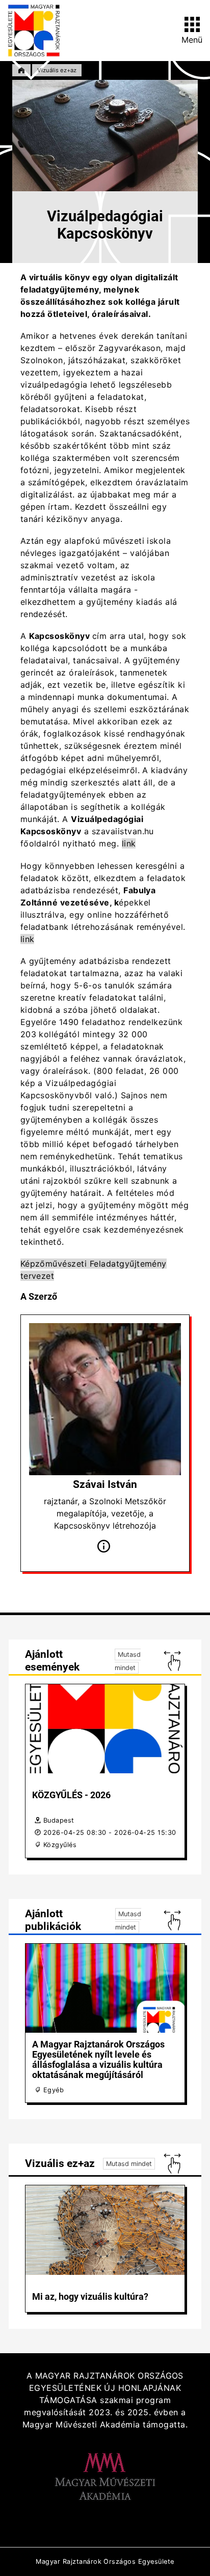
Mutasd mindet (129, 2164)
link (129, 843)
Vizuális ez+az (57, 70)
